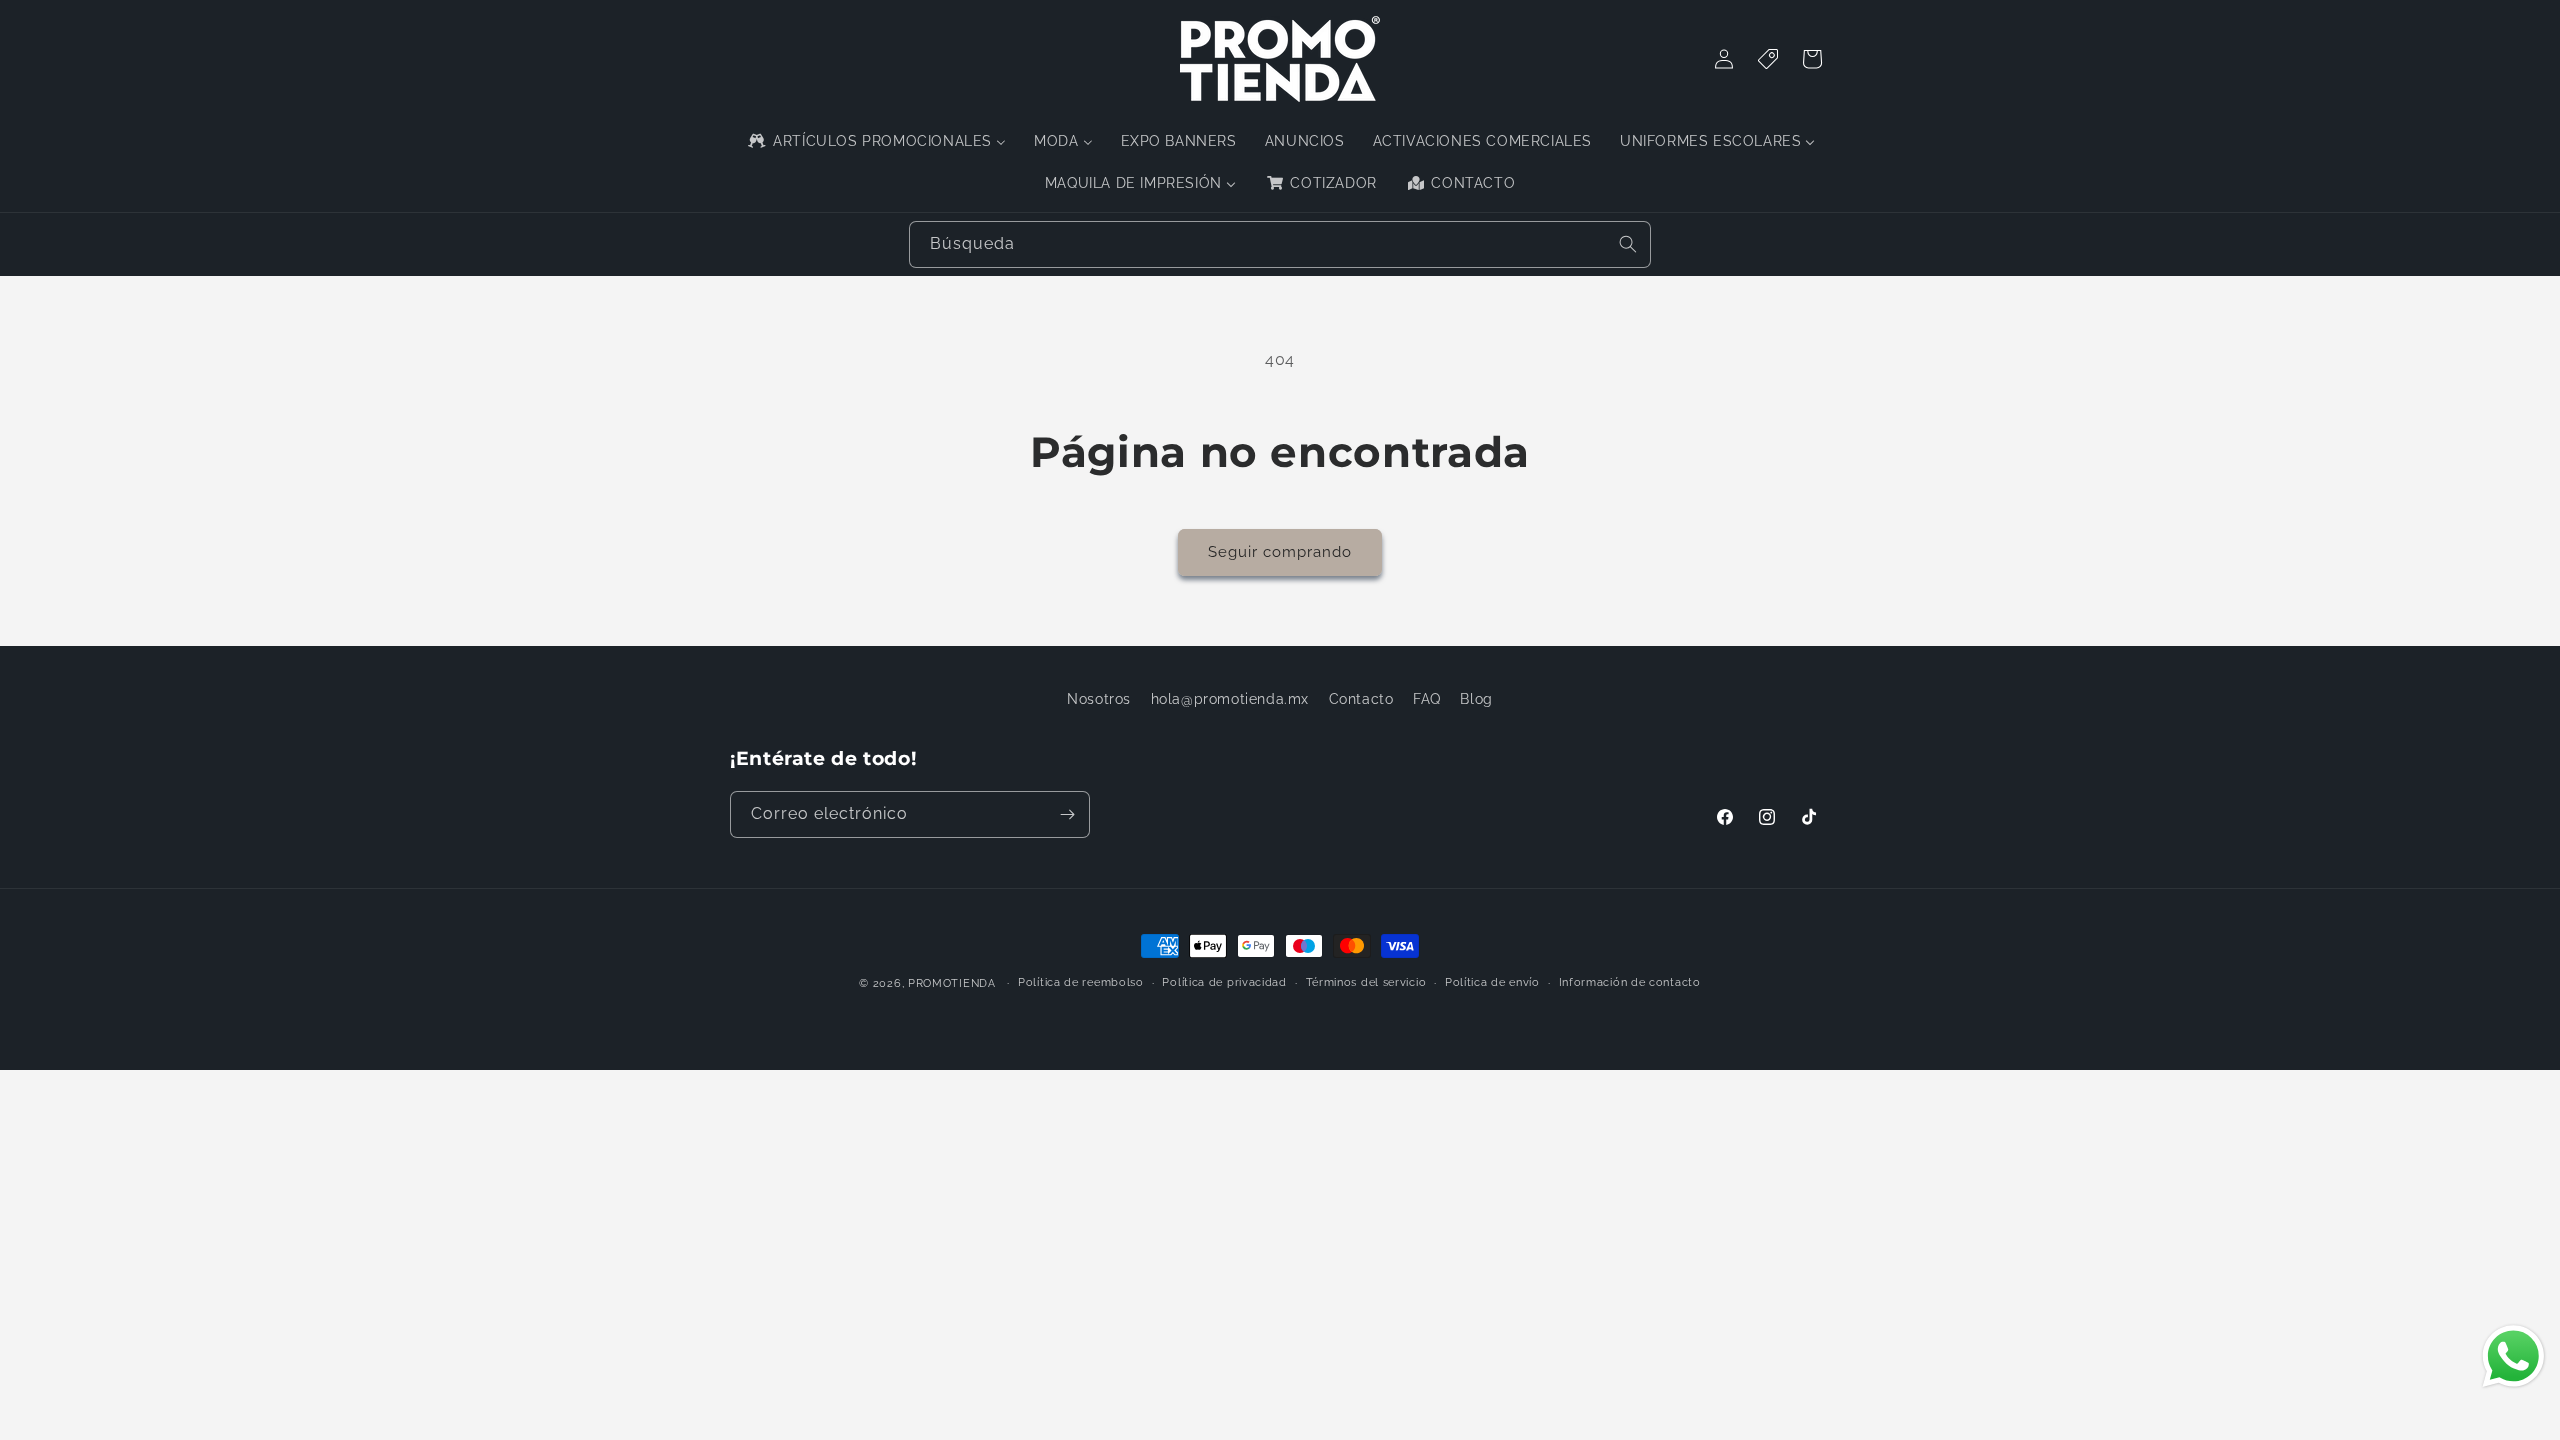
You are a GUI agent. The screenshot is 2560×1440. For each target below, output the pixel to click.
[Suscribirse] (1067, 814)
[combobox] (1280, 244)
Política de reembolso (1081, 982)
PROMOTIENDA (952, 983)
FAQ (1427, 699)
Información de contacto (1630, 982)
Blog (1476, 699)
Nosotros (1099, 699)
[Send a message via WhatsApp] (2513, 1356)
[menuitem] (875, 141)
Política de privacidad (1224, 982)
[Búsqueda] (1628, 244)
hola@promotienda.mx (1230, 699)
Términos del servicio (1366, 982)
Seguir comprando (1280, 552)
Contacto (1361, 699)
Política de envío (1492, 982)
